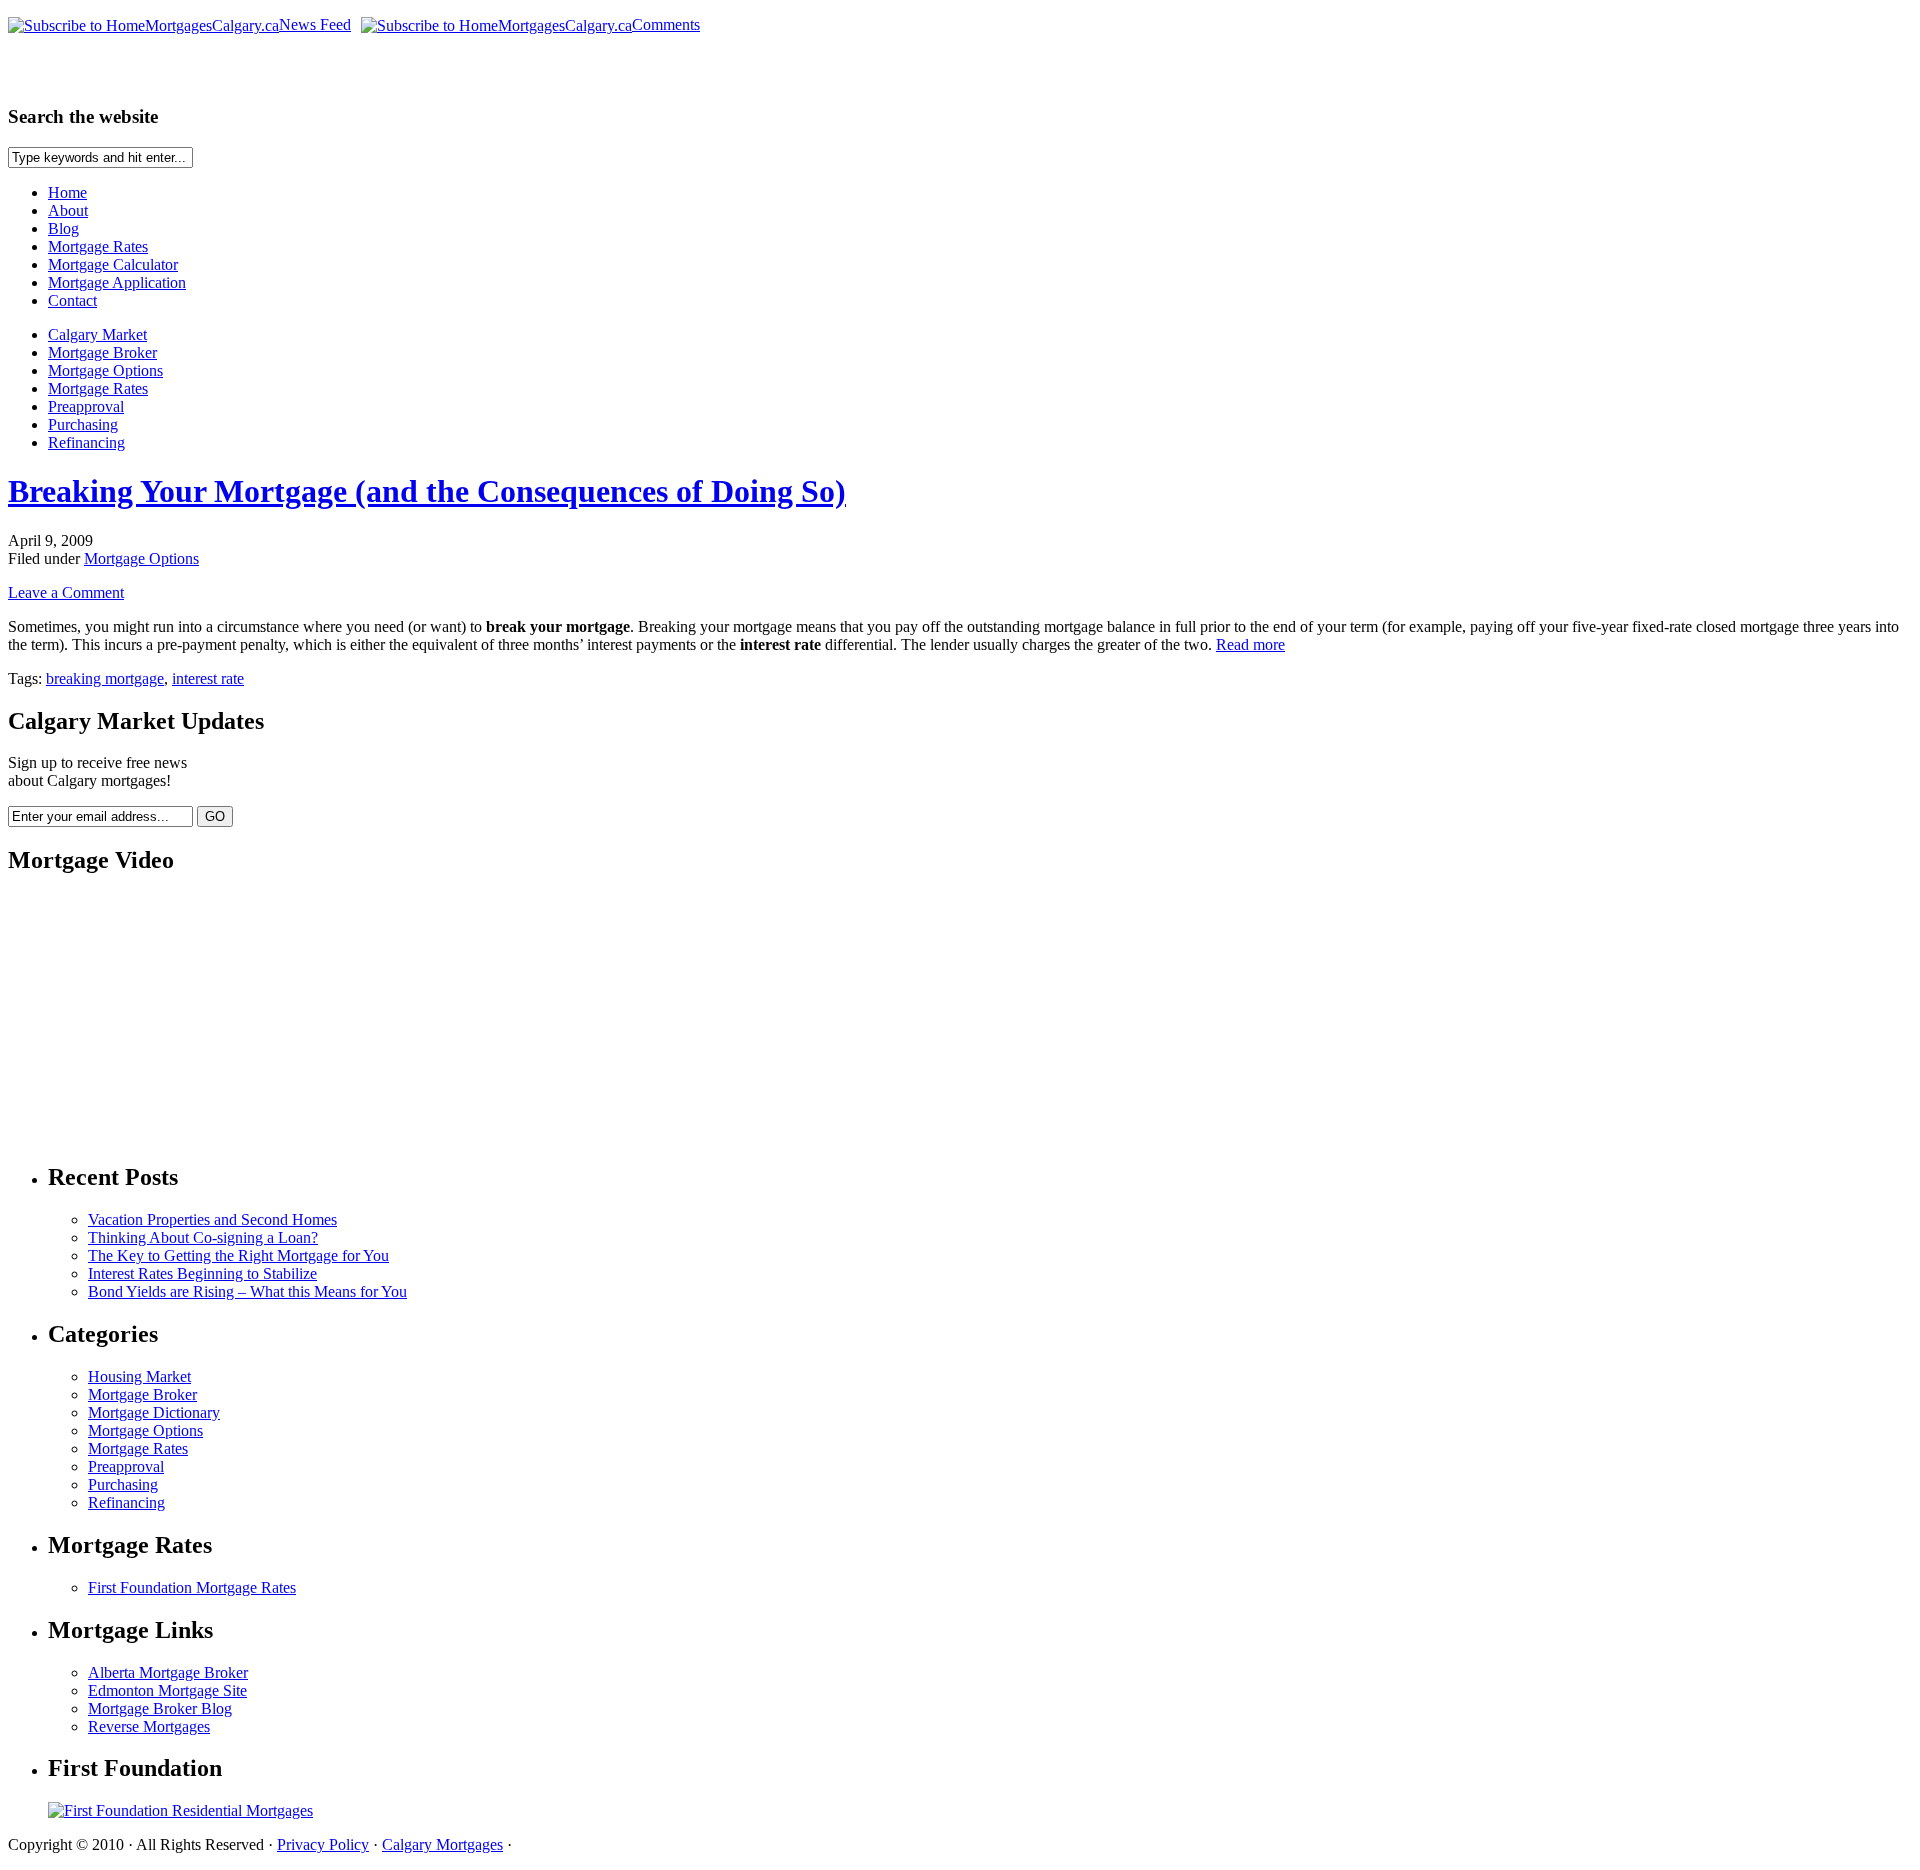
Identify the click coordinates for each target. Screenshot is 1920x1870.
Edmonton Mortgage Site (167, 1690)
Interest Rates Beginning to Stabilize (202, 1273)
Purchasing (83, 424)
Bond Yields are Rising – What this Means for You (247, 1291)
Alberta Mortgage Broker (168, 1672)
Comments (666, 24)
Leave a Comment (66, 592)
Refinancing (86, 442)
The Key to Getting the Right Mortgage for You (238, 1255)
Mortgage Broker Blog (160, 1708)
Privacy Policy (323, 1844)
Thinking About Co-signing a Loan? (203, 1237)
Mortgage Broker (102, 352)
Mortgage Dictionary (154, 1412)
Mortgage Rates (98, 246)
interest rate (208, 678)
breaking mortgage (105, 678)
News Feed (315, 24)
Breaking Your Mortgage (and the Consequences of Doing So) (427, 491)
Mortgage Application (117, 282)
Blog (63, 228)
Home (67, 192)
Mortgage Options (105, 370)
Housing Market (139, 1376)
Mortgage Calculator (113, 264)
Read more (1250, 644)
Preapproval (86, 406)
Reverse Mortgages (149, 1726)
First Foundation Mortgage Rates (192, 1587)
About (68, 210)
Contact (72, 300)
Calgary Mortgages (442, 1844)
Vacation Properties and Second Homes (212, 1219)
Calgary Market (97, 334)
